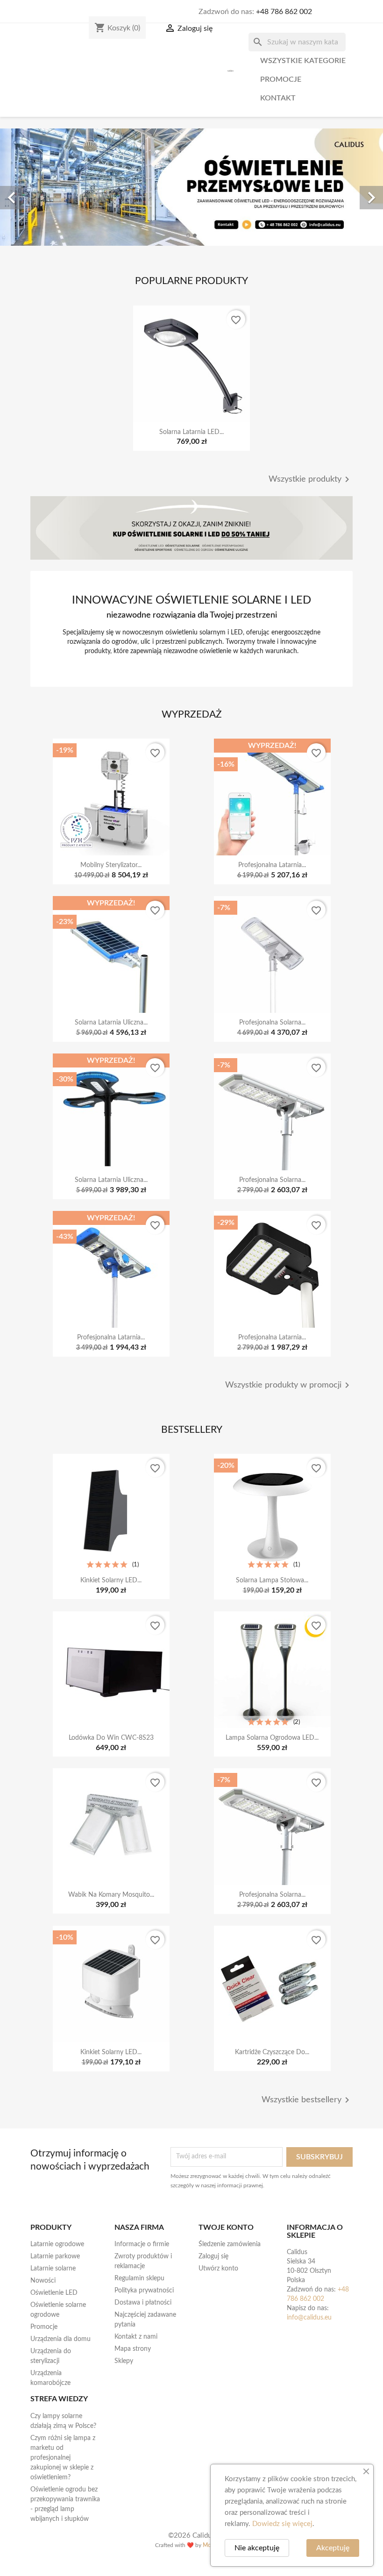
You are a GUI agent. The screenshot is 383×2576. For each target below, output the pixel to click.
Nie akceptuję (257, 2548)
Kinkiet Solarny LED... (111, 1580)
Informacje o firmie (142, 2244)
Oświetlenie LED (54, 2293)
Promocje (281, 79)
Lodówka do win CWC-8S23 (111, 1738)
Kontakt (278, 98)
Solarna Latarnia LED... (191, 432)
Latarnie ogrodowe (57, 2244)
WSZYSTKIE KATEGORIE (303, 61)
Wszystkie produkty (311, 479)
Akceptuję (333, 2548)
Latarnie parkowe (55, 2256)
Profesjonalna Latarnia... (272, 865)
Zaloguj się (213, 2256)
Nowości (43, 2281)
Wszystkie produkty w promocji (289, 1385)
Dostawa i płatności (143, 2303)
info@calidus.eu (309, 2318)
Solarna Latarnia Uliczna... (111, 1023)
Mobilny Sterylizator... (111, 865)
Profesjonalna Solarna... (272, 1023)
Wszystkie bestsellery (307, 2100)
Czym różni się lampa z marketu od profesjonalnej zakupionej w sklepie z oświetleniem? (63, 2458)
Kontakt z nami (136, 2337)
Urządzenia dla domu (60, 2339)
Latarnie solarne (53, 2269)
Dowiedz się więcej (282, 2524)
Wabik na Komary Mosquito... (111, 1895)
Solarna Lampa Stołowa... (272, 1580)
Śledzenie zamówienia (230, 2244)
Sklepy (124, 2361)
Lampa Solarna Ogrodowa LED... (272, 1738)
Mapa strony (133, 2349)
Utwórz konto (218, 2269)
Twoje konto (226, 2227)
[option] (191, 187)
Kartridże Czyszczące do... (272, 2052)
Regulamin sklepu (139, 2278)
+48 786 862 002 (284, 12)
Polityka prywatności (144, 2291)
